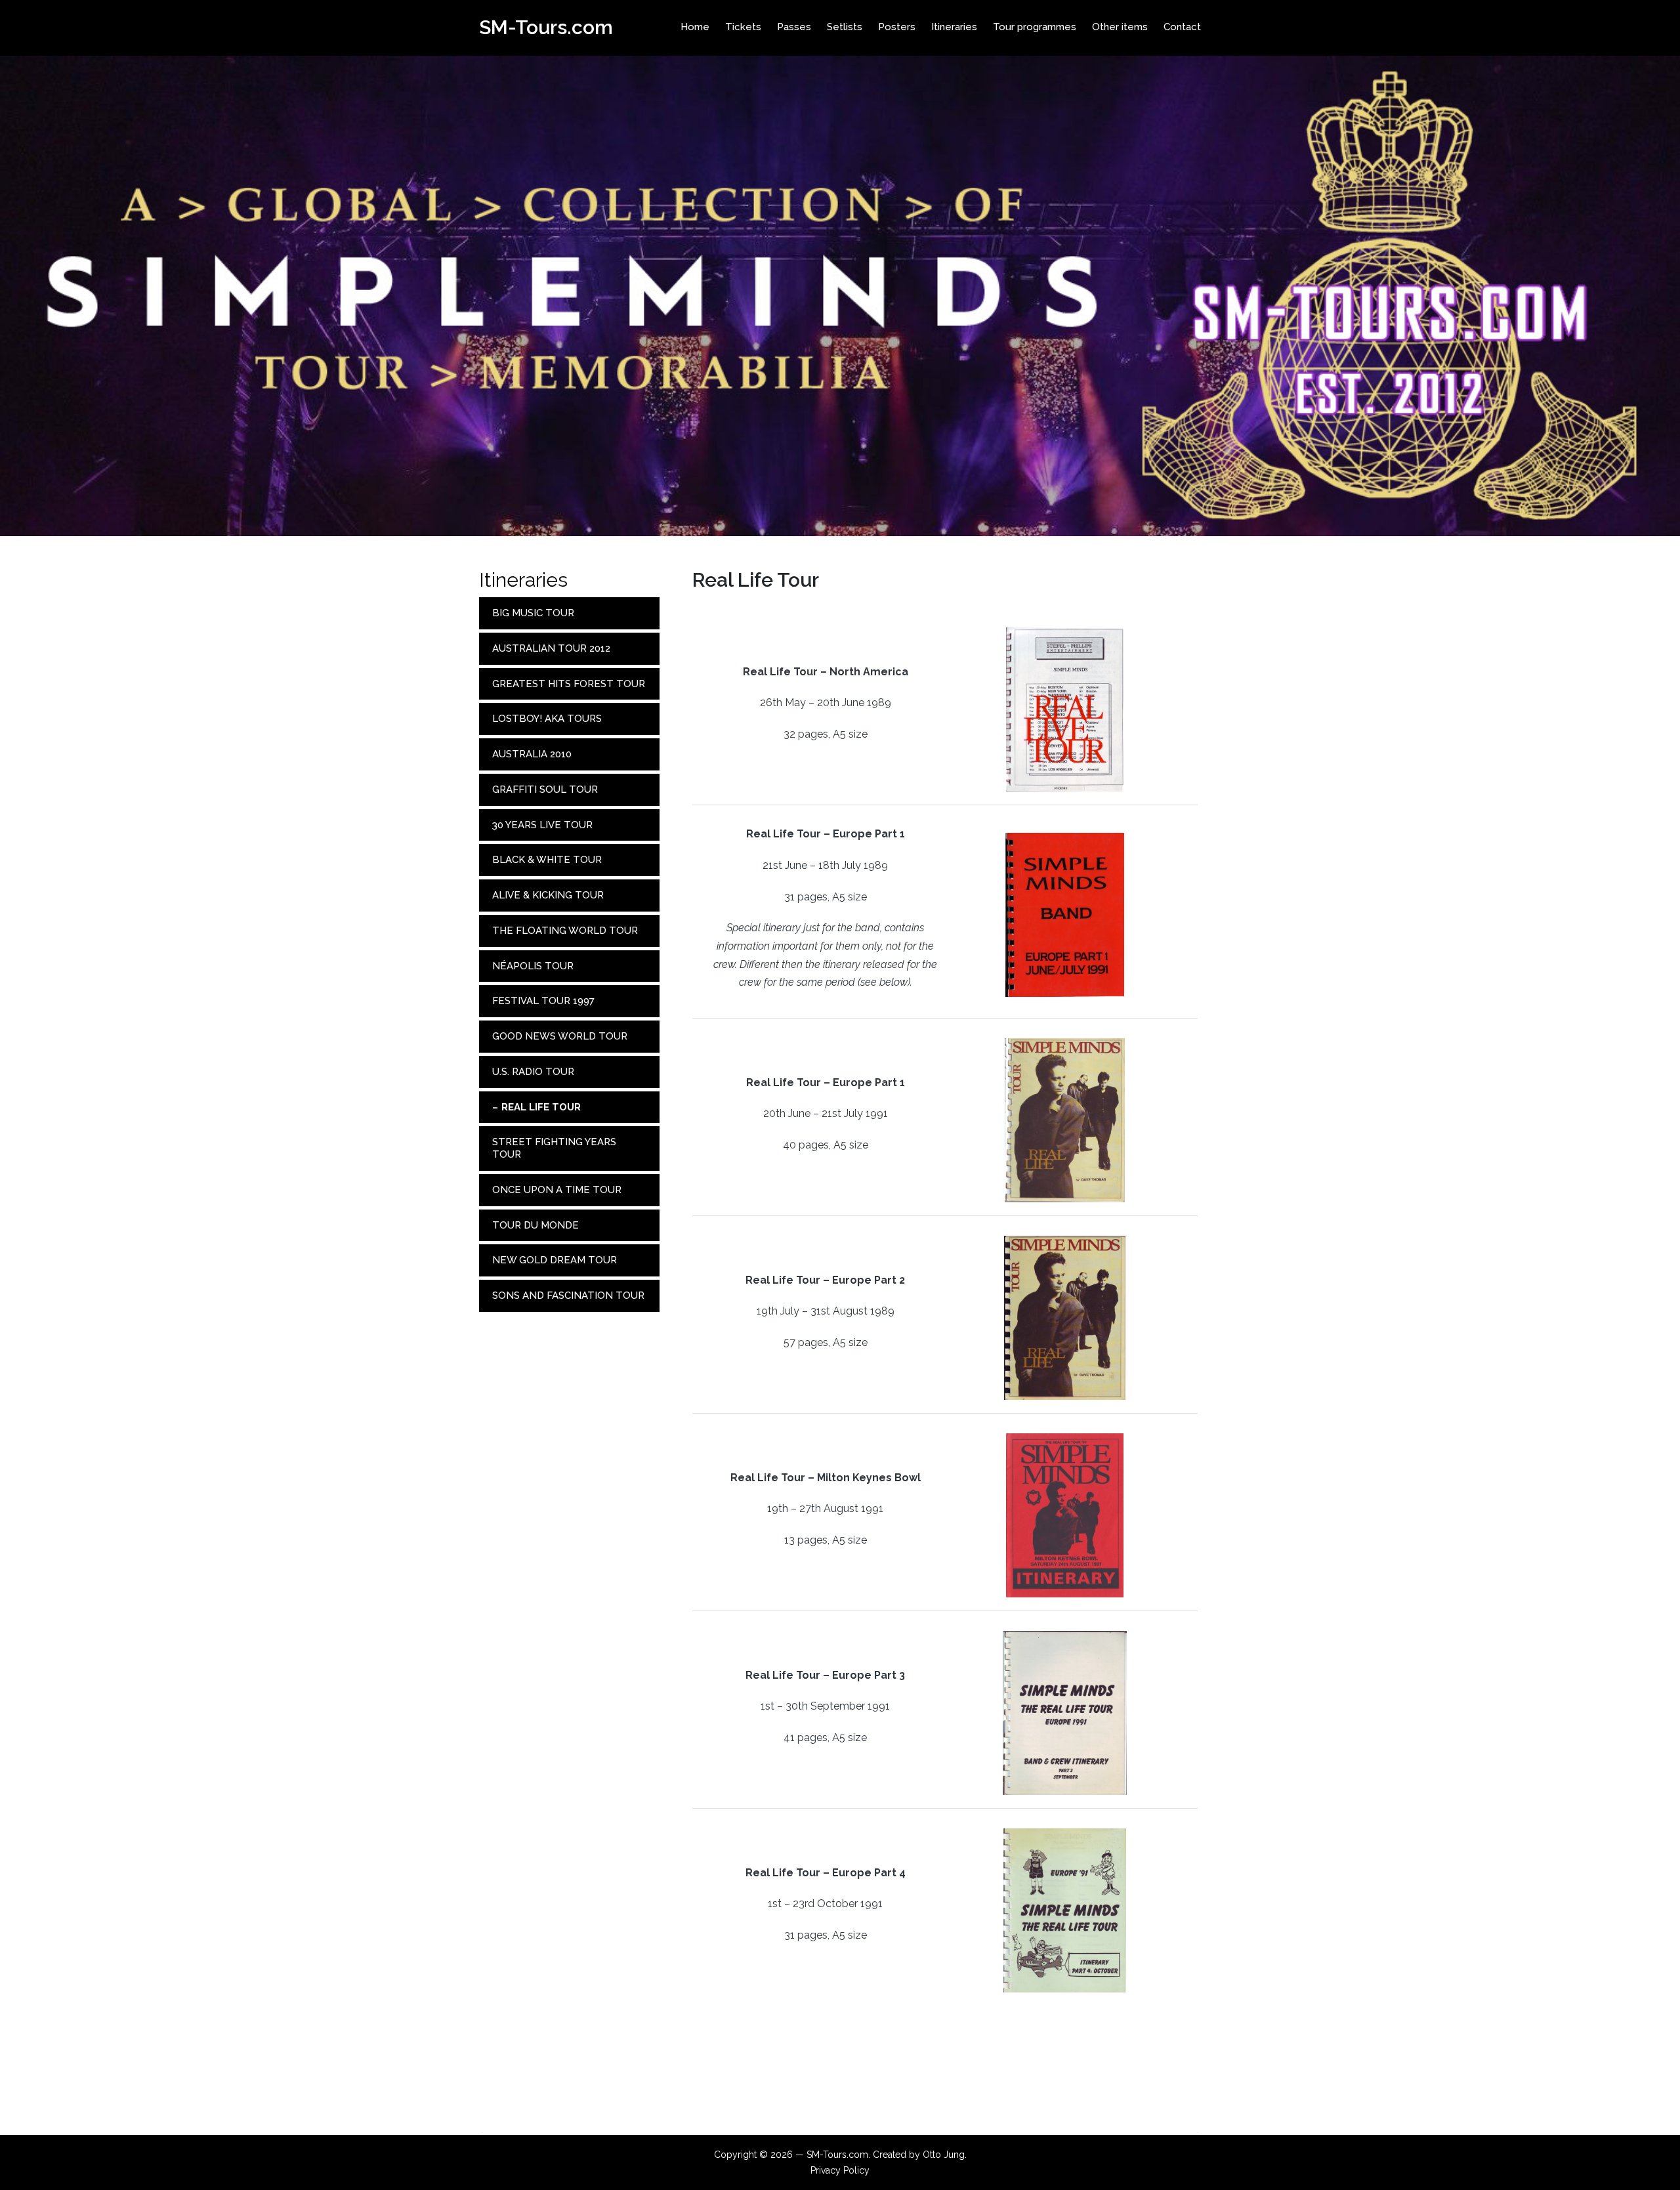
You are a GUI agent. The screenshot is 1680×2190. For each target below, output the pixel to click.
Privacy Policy (840, 2170)
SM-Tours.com (546, 27)
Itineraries (523, 580)
